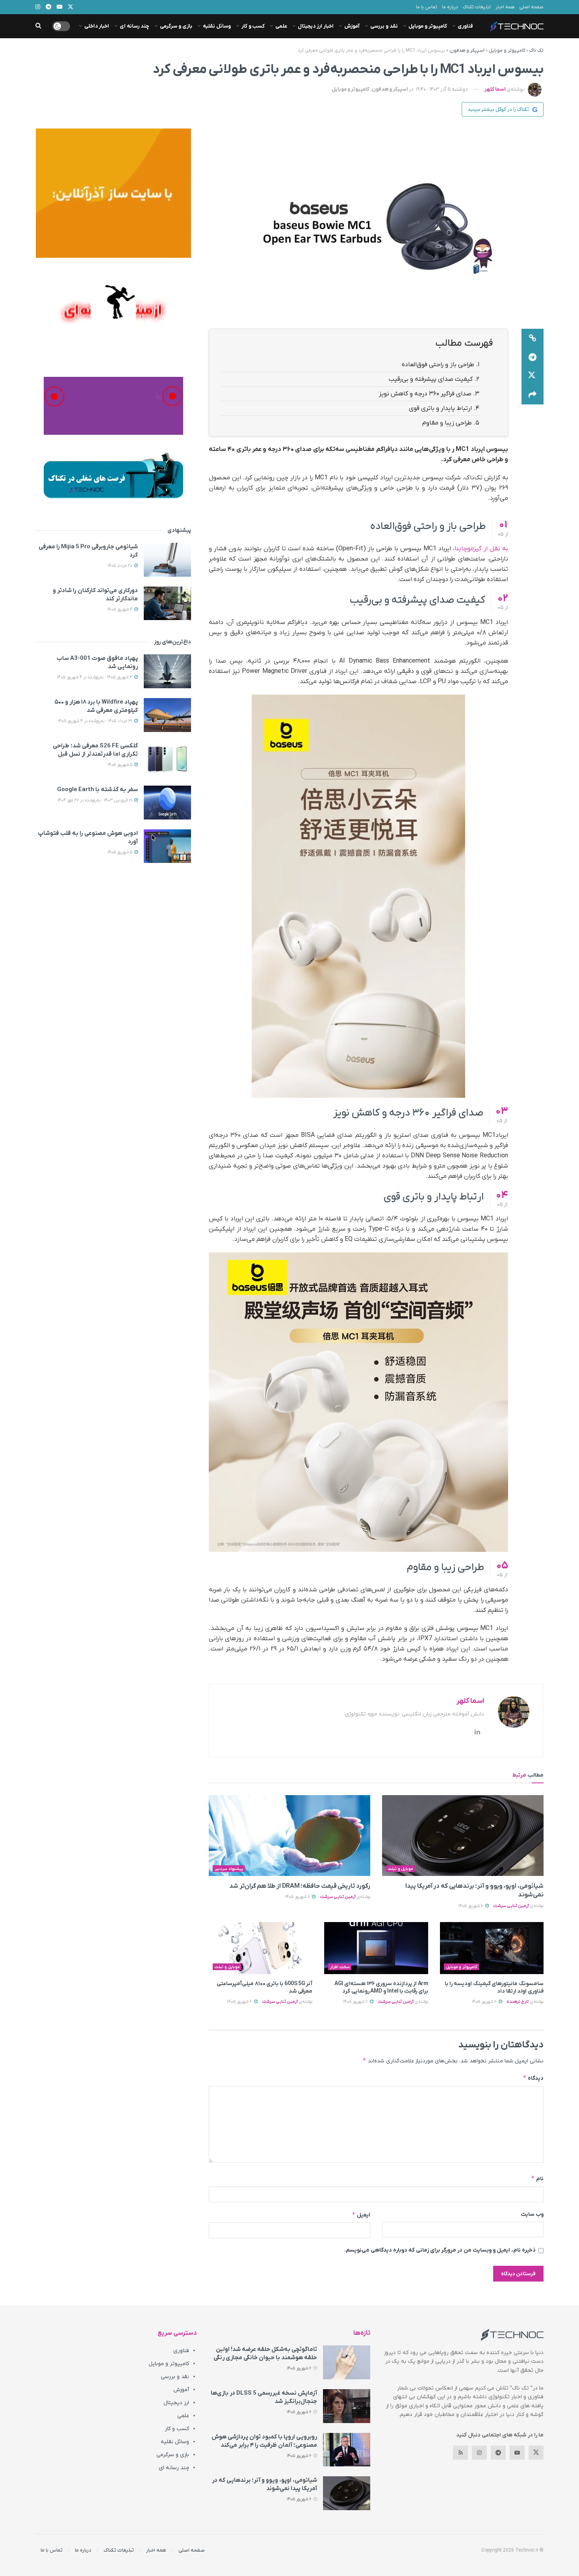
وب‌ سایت (532, 2214)
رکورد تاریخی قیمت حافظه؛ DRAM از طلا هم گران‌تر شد (300, 1886)
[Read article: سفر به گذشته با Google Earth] (167, 803)
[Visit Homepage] (517, 26)
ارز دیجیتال (176, 2403)
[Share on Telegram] (533, 357)
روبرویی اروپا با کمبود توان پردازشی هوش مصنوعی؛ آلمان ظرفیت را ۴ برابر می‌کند (264, 2441)
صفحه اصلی (531, 7)
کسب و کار (253, 26)
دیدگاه (533, 2078)
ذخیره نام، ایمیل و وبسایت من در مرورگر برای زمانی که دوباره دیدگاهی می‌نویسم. (440, 2250)
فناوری (465, 26)
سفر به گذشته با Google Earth (97, 790)
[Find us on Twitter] (536, 2453)
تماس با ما (427, 7)
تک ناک (536, 50)
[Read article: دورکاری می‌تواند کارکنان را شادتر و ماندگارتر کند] (167, 603)
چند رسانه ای (135, 26)
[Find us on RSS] (460, 2453)
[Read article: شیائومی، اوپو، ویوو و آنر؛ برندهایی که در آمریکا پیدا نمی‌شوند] (463, 1836)
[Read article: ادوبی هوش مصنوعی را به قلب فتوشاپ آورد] (167, 846)
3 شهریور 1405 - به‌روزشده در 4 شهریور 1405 (95, 677)
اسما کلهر (495, 89)
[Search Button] (38, 26)
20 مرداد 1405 (121, 566)
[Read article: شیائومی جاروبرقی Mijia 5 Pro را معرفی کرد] (167, 560)
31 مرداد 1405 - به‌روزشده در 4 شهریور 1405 (96, 721)
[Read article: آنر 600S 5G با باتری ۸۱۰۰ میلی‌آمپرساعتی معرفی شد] (261, 1948)
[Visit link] (113, 193)
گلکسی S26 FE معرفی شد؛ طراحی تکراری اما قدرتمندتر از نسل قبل (95, 750)
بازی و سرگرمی (176, 26)
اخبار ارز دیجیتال (316, 26)
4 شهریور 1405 (121, 609)
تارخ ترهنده (518, 2002)
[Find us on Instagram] (479, 2453)
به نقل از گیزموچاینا (481, 549)
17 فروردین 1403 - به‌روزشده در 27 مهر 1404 (96, 800)
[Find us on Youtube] (517, 2453)
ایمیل (361, 2215)
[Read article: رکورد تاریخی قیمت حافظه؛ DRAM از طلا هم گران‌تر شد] (289, 1836)
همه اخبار (505, 7)
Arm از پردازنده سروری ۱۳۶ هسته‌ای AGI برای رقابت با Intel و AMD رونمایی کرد (381, 1988)
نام (537, 2178)
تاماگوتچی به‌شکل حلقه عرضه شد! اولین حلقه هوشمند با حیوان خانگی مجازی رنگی (265, 2353)
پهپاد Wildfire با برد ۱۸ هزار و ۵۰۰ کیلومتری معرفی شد (96, 706)
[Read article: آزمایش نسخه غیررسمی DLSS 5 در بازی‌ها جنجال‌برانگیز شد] (347, 2406)
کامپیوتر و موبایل (428, 26)
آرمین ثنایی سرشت (511, 1906)
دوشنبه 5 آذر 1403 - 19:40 (442, 89)
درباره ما (450, 7)
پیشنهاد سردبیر (229, 1869)
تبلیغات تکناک (477, 7)
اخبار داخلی (97, 26)
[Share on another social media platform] (533, 395)
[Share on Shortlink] (533, 338)
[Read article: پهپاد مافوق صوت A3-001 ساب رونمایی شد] (167, 671)
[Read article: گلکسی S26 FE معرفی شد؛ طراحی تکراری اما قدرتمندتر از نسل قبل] (167, 759)
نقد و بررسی (384, 26)
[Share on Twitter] (533, 376)
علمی (281, 26)
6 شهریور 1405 (471, 1906)
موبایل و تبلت (401, 1869)
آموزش (352, 26)
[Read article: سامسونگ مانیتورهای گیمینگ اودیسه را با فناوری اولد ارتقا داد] (492, 1948)
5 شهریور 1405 (121, 765)
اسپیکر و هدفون (467, 50)
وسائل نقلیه (217, 26)
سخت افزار (340, 1967)
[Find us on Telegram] (498, 2453)
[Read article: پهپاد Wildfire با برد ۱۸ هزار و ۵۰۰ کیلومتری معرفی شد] (167, 715)
